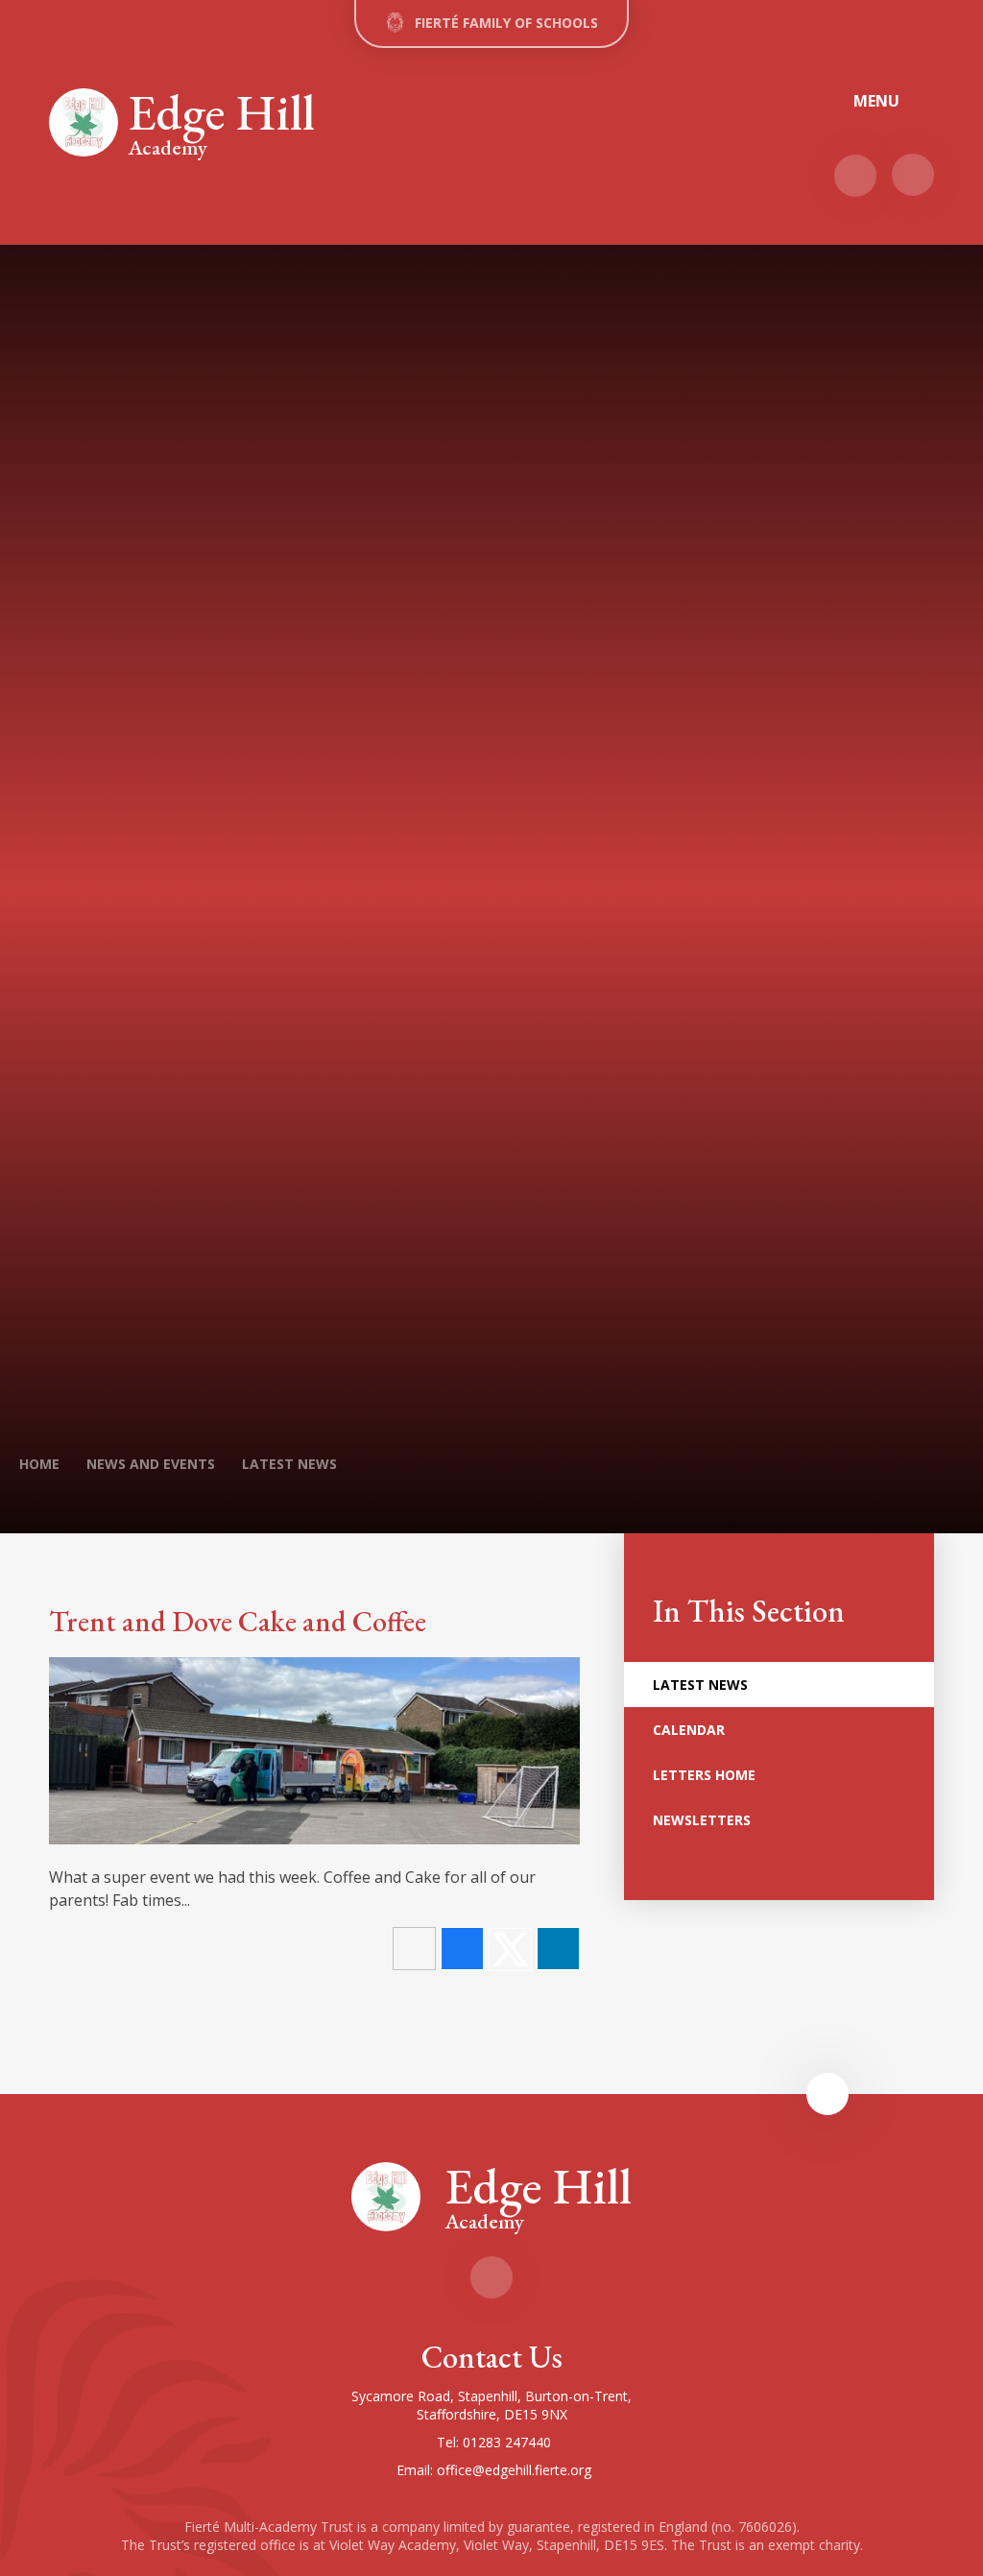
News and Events (151, 1464)
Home (39, 1464)
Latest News (289, 1464)
